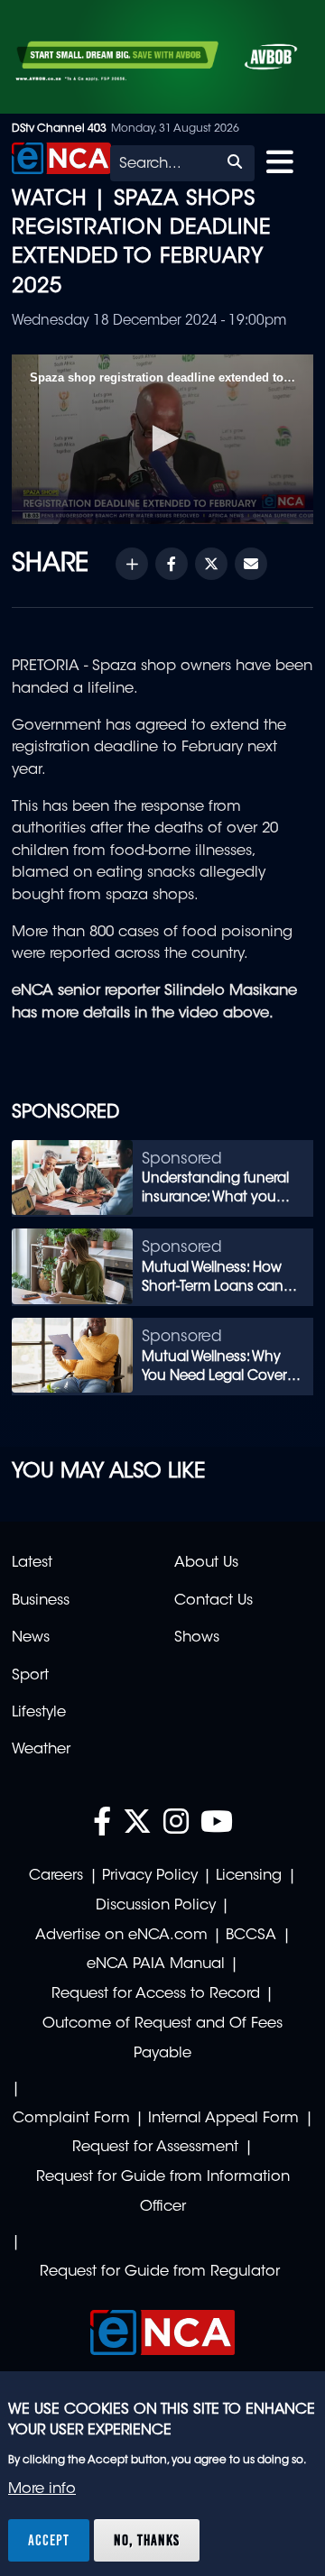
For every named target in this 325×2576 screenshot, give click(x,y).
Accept (49, 2540)
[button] (162, 438)
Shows (197, 1638)
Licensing (249, 1876)
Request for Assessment (155, 2148)
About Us (206, 1563)
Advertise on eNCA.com (121, 1936)
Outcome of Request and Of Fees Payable (162, 2039)
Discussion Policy (156, 1906)
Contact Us (214, 1601)
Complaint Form (71, 2119)
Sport (30, 1676)
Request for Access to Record (156, 1994)
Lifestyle (39, 1713)
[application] (162, 439)
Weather (41, 1750)
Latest (32, 1563)
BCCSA (251, 1936)
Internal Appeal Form (223, 2119)
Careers (56, 1876)
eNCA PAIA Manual (156, 1964)
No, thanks (147, 2540)
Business (41, 1601)
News (31, 1638)
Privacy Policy (150, 1876)
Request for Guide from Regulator (160, 2272)
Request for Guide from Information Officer (163, 2192)
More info (42, 2489)
